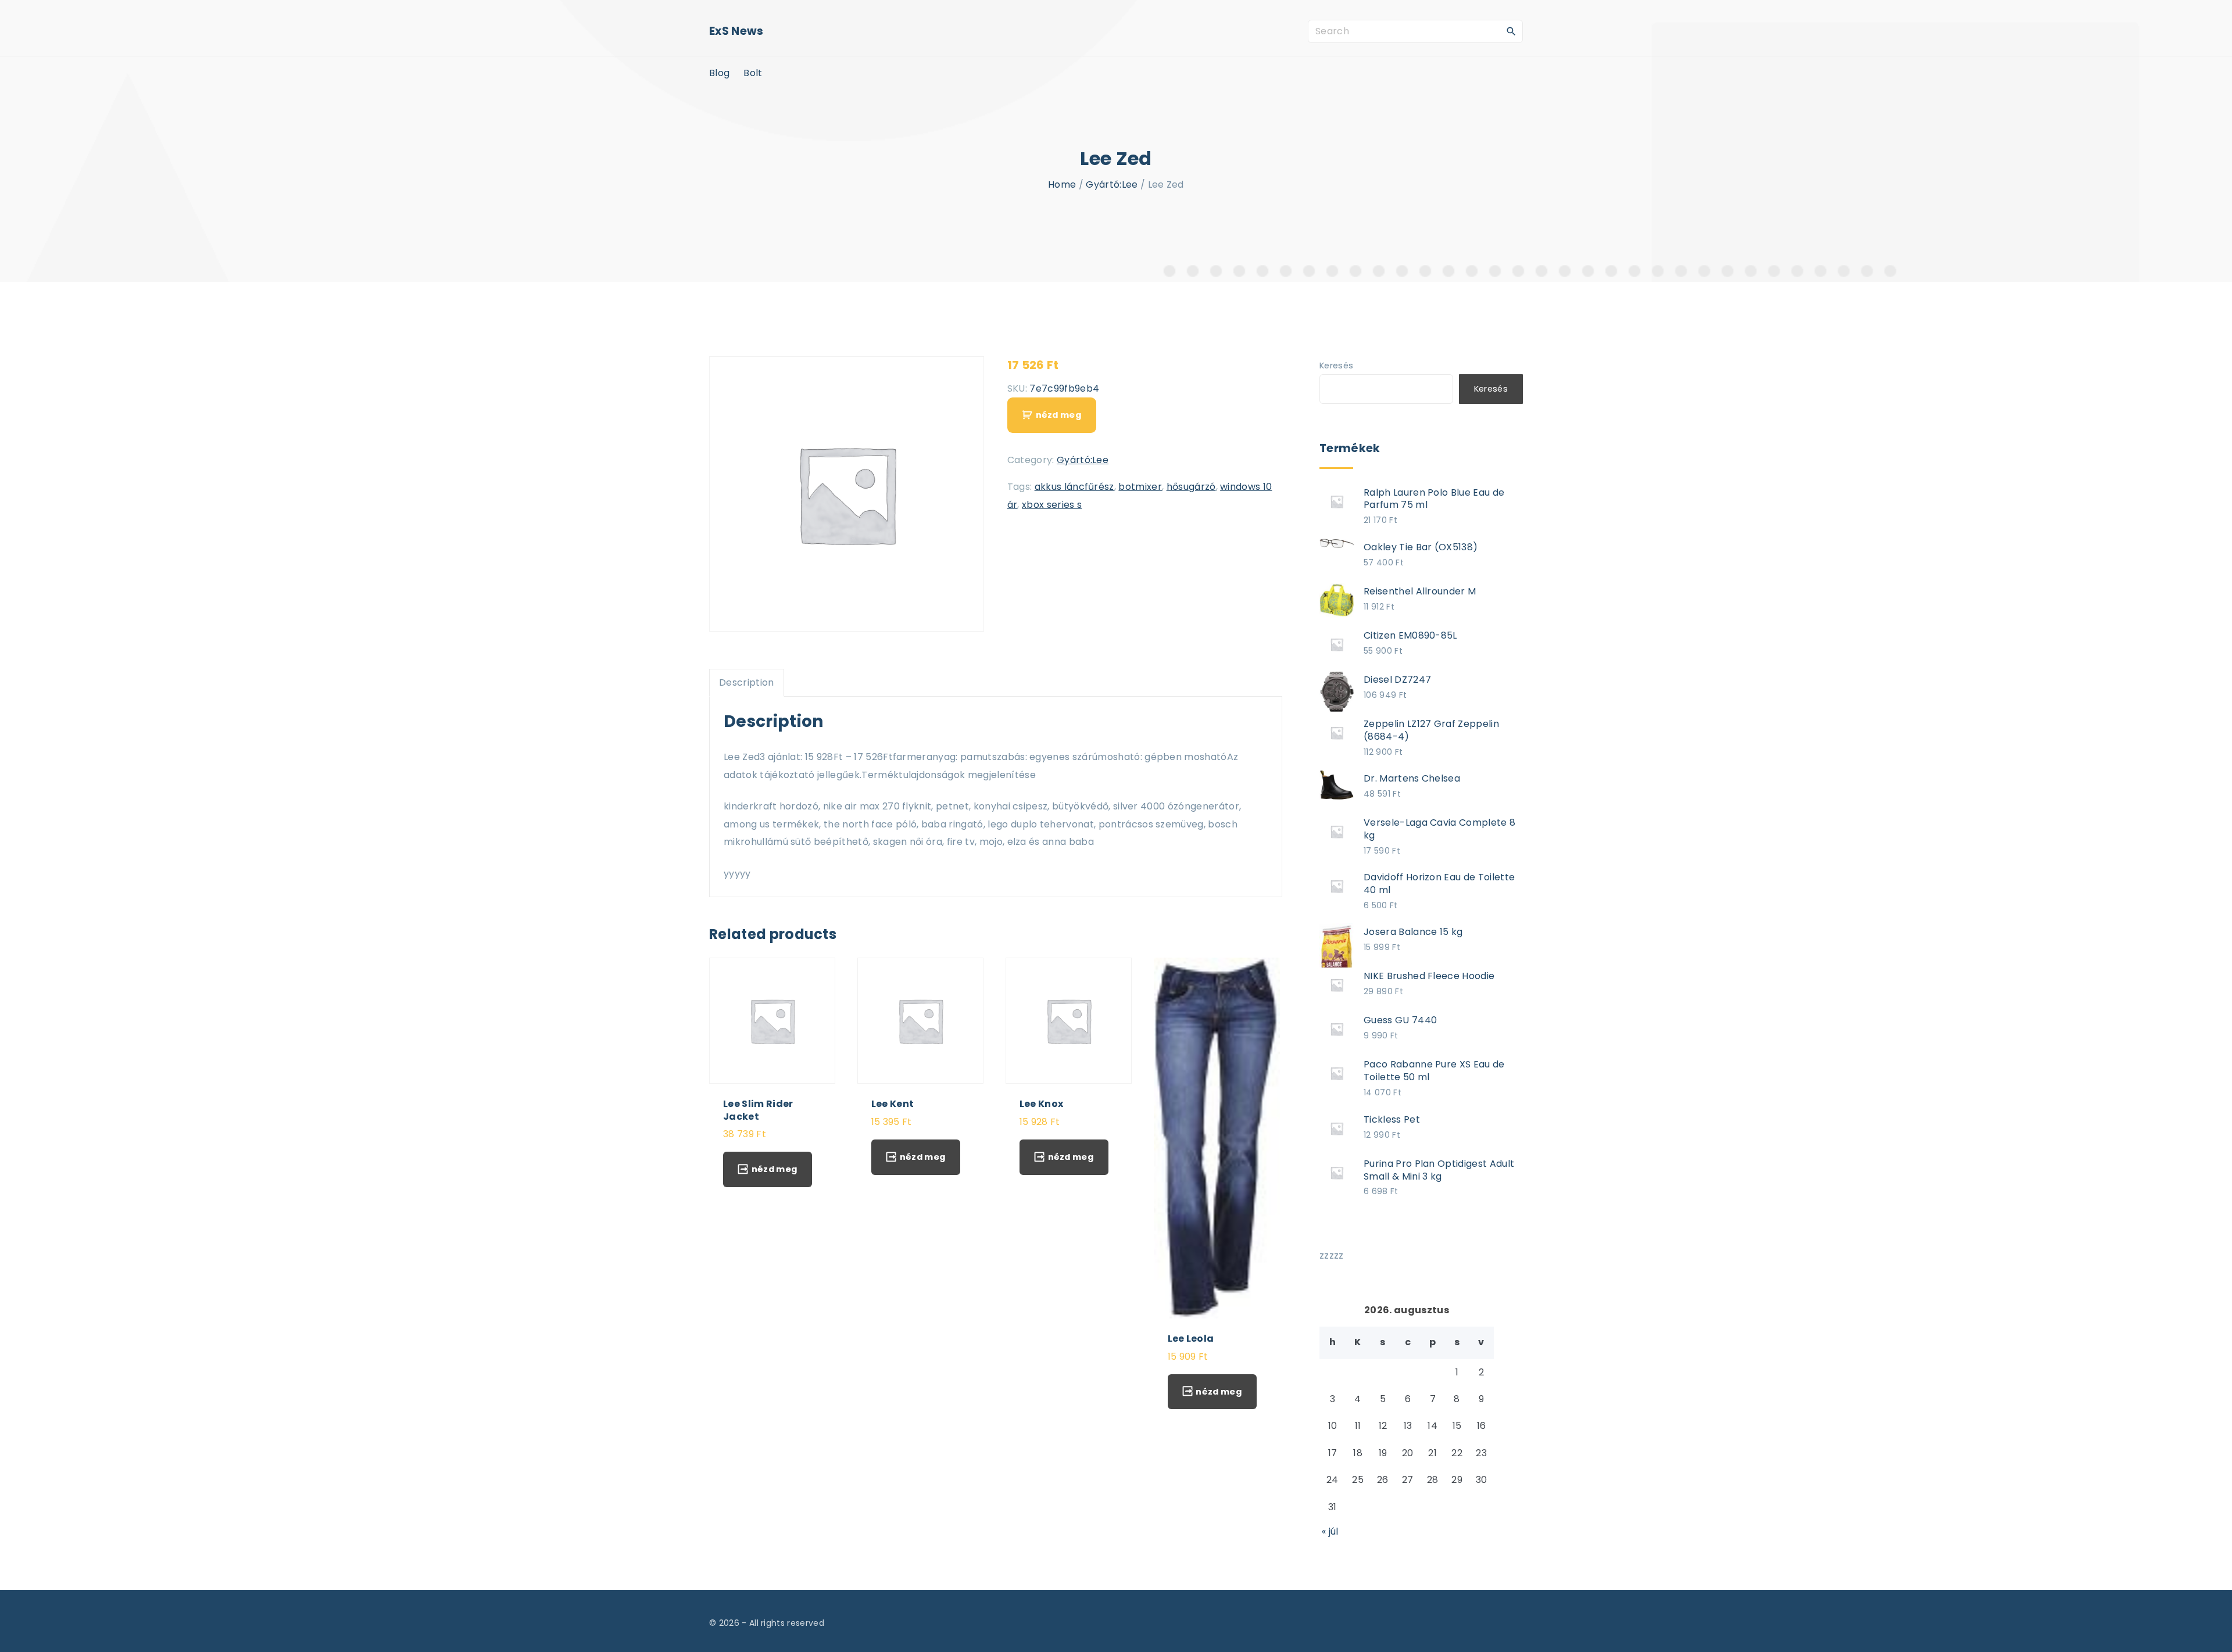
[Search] (1511, 31)
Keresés (1336, 365)
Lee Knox (1042, 1104)
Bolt (753, 73)
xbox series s (1052, 505)
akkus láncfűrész (1074, 487)
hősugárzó (1191, 487)
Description (747, 682)
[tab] (747, 683)
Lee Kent (893, 1104)
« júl (1330, 1531)
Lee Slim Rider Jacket (758, 1110)
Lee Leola (1191, 1339)
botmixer (1140, 487)
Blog (719, 73)
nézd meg (1058, 415)
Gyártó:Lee (1112, 184)
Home (1062, 184)
